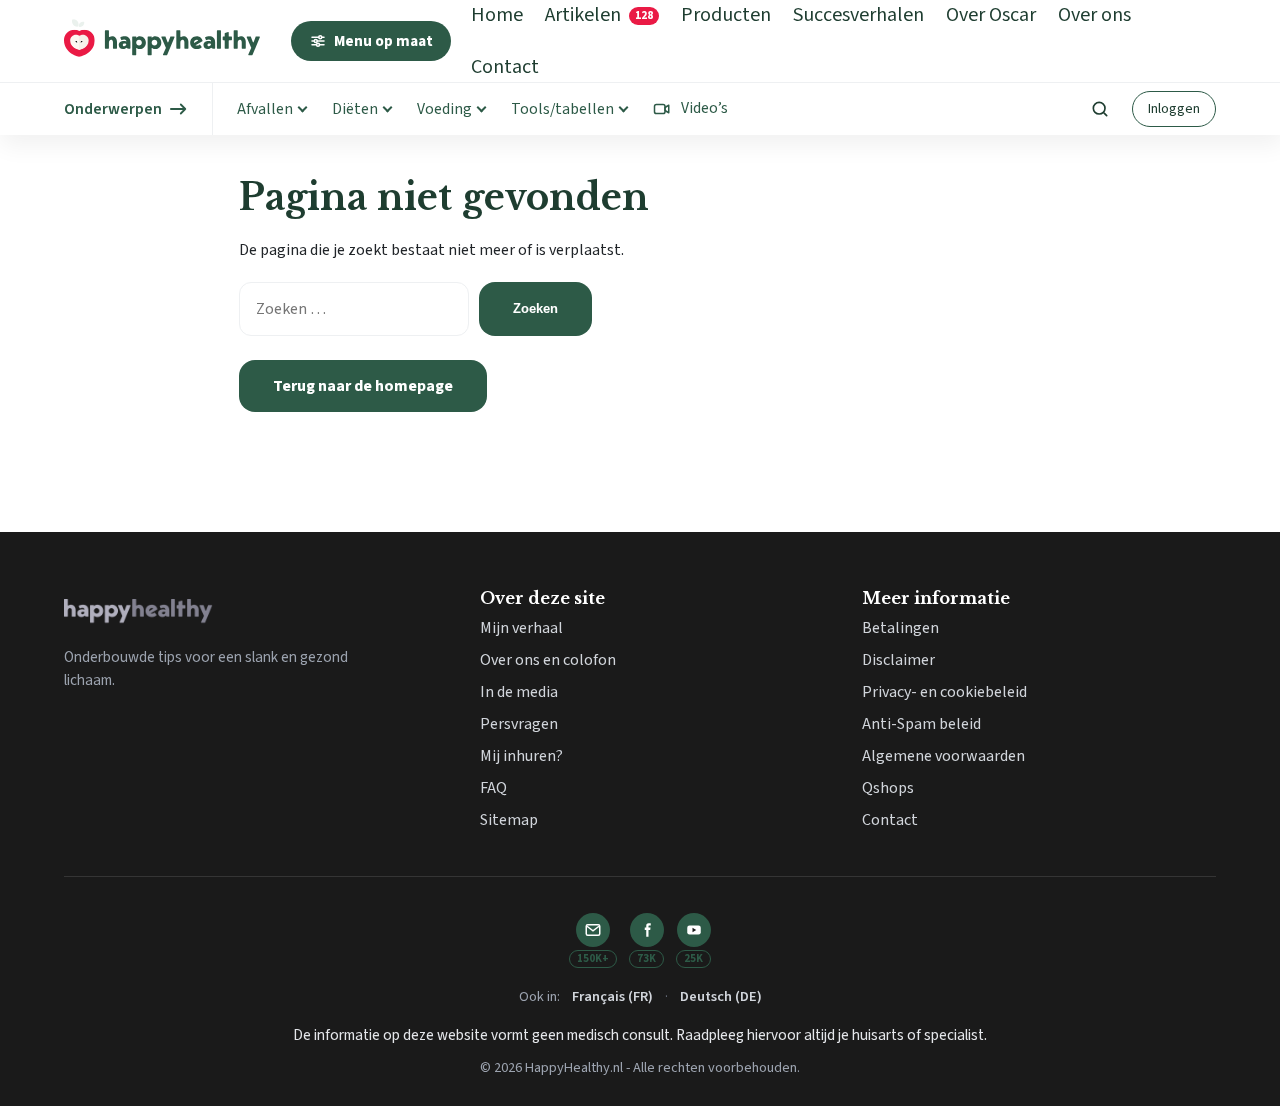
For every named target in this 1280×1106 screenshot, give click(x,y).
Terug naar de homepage (363, 386)
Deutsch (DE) (721, 996)
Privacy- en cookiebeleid (944, 692)
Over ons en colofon (548, 660)
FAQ (493, 788)
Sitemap (509, 820)
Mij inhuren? (521, 756)
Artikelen (599, 15)
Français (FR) (612, 996)
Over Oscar (991, 15)
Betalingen (900, 628)
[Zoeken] (1100, 109)
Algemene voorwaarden (943, 756)
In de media (519, 692)
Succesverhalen (858, 15)
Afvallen (265, 109)
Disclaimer (898, 660)
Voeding (444, 109)
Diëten (355, 109)
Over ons (1094, 15)
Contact (505, 67)
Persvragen (519, 724)
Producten (726, 15)
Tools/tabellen (562, 109)
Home (497, 15)
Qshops (888, 788)
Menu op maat (383, 41)
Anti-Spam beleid (921, 724)
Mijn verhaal (521, 628)
